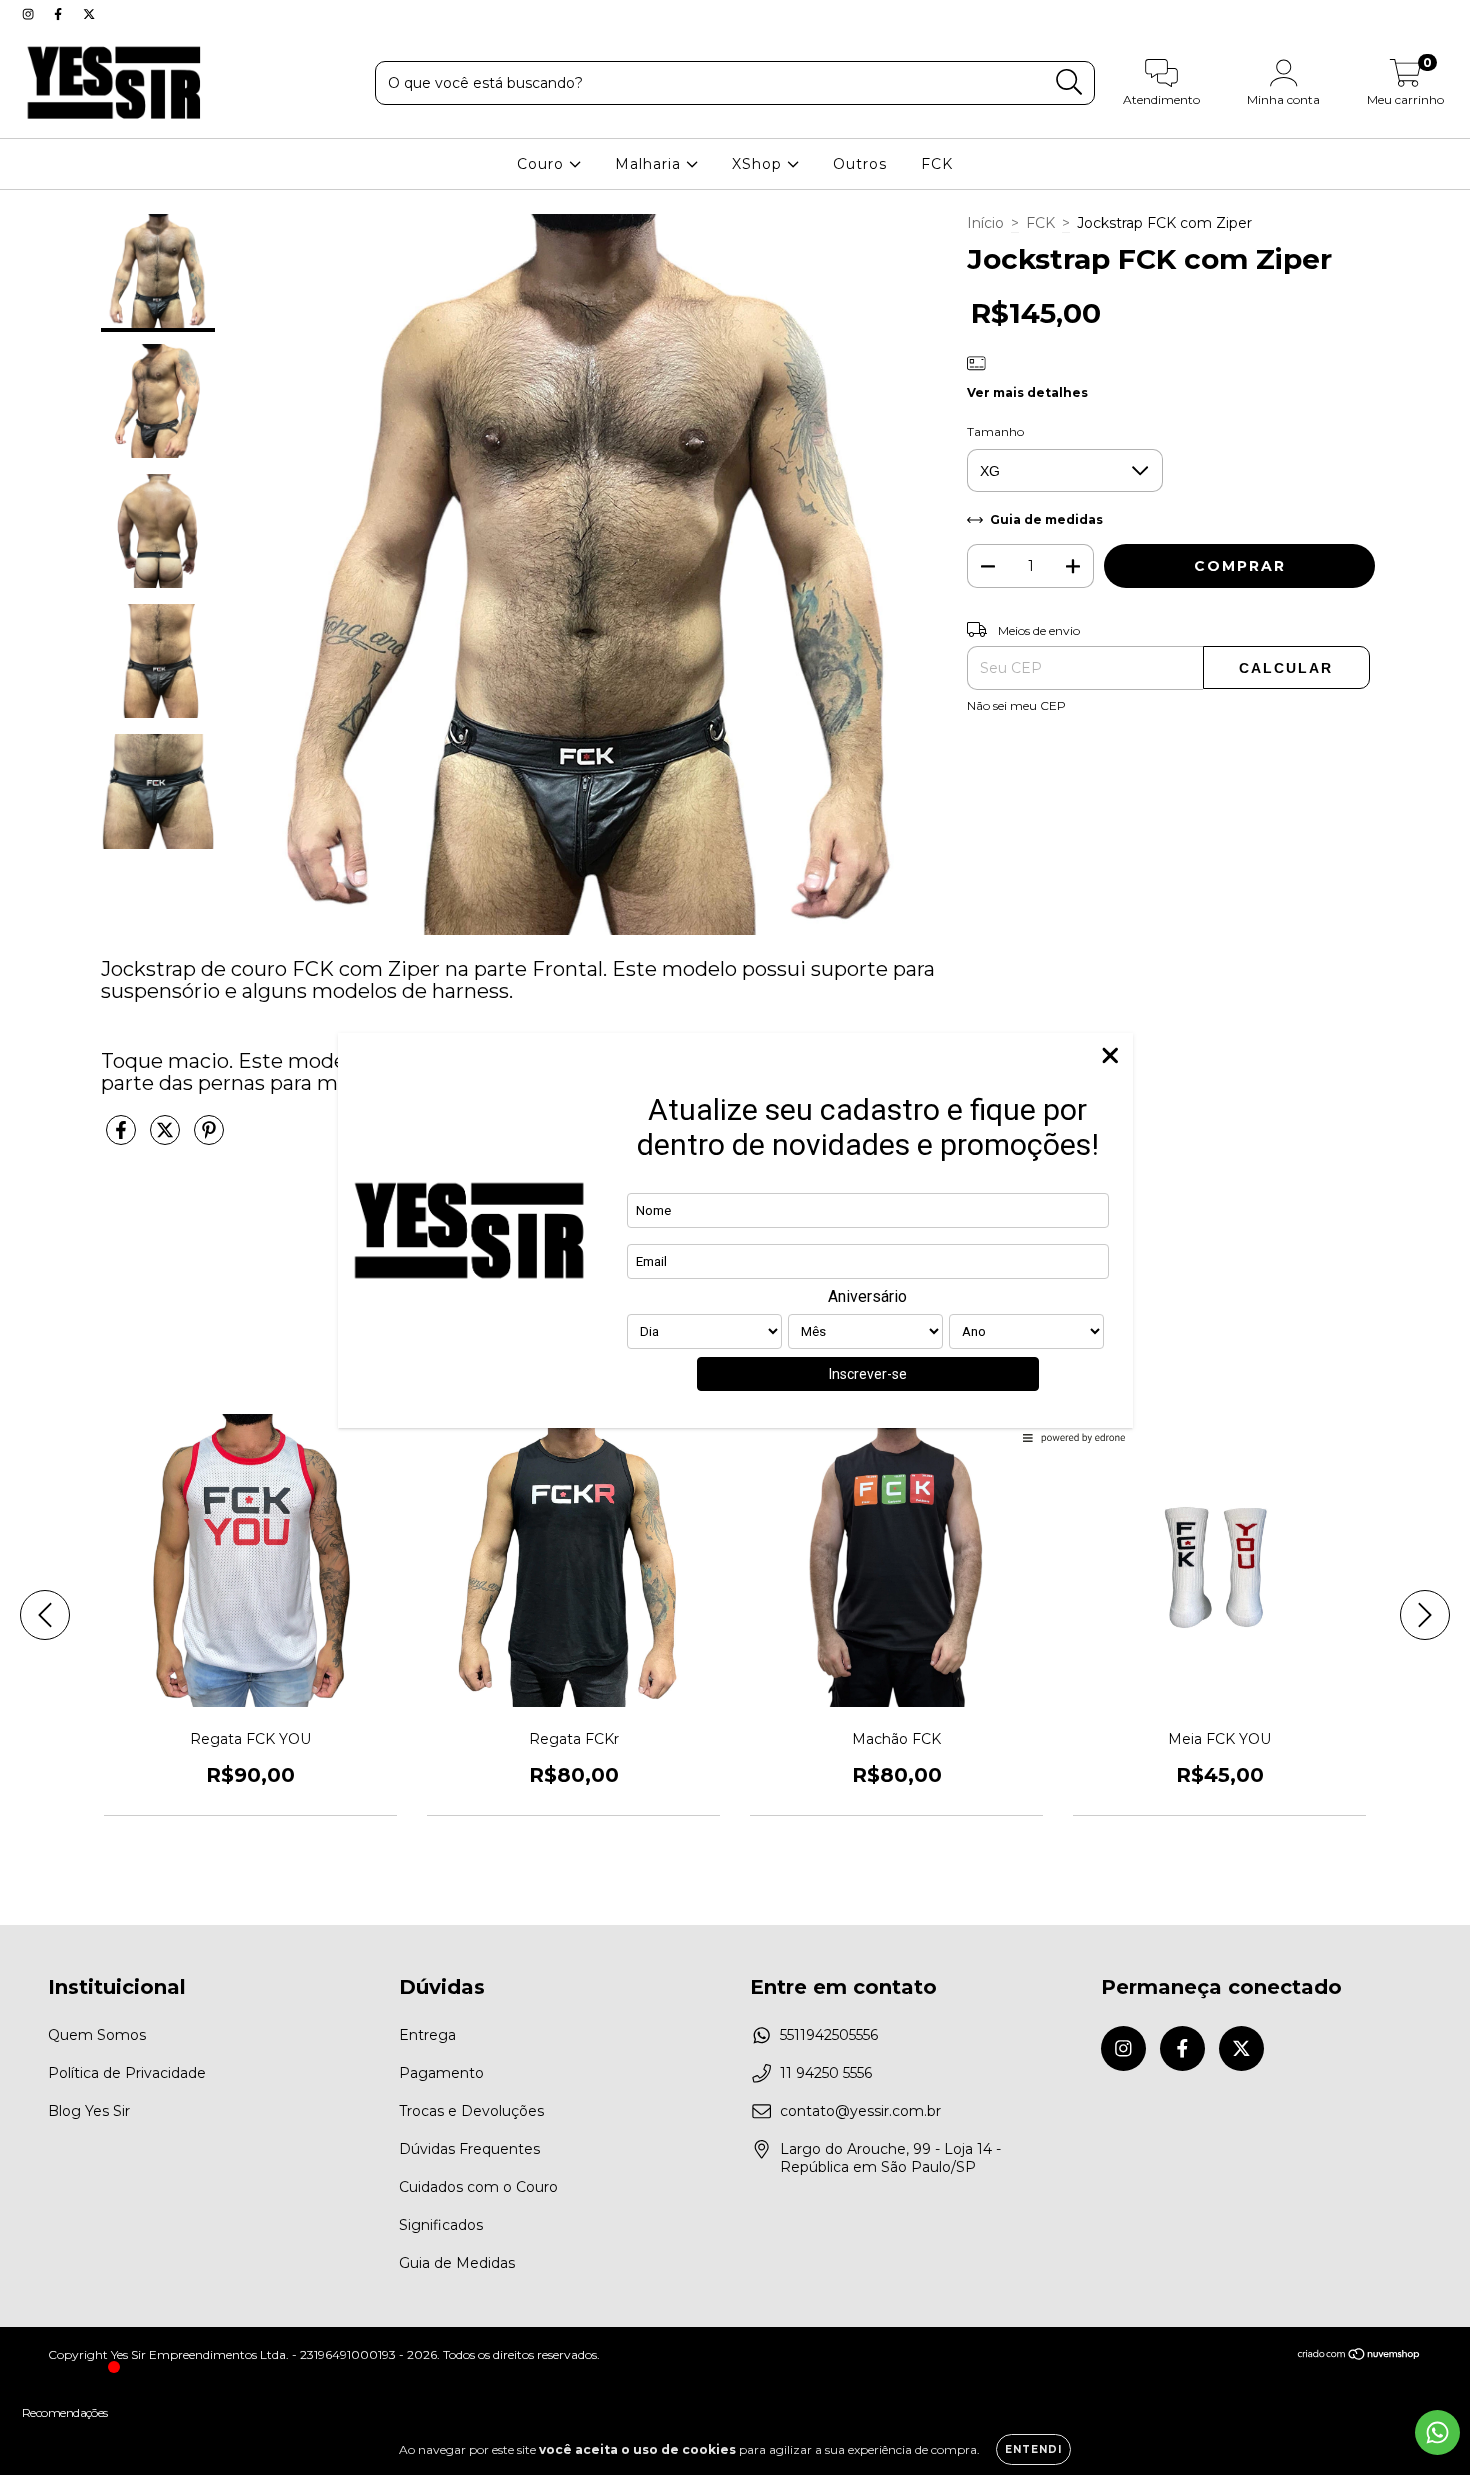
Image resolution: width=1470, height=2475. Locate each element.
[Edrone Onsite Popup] (735, 1237)
